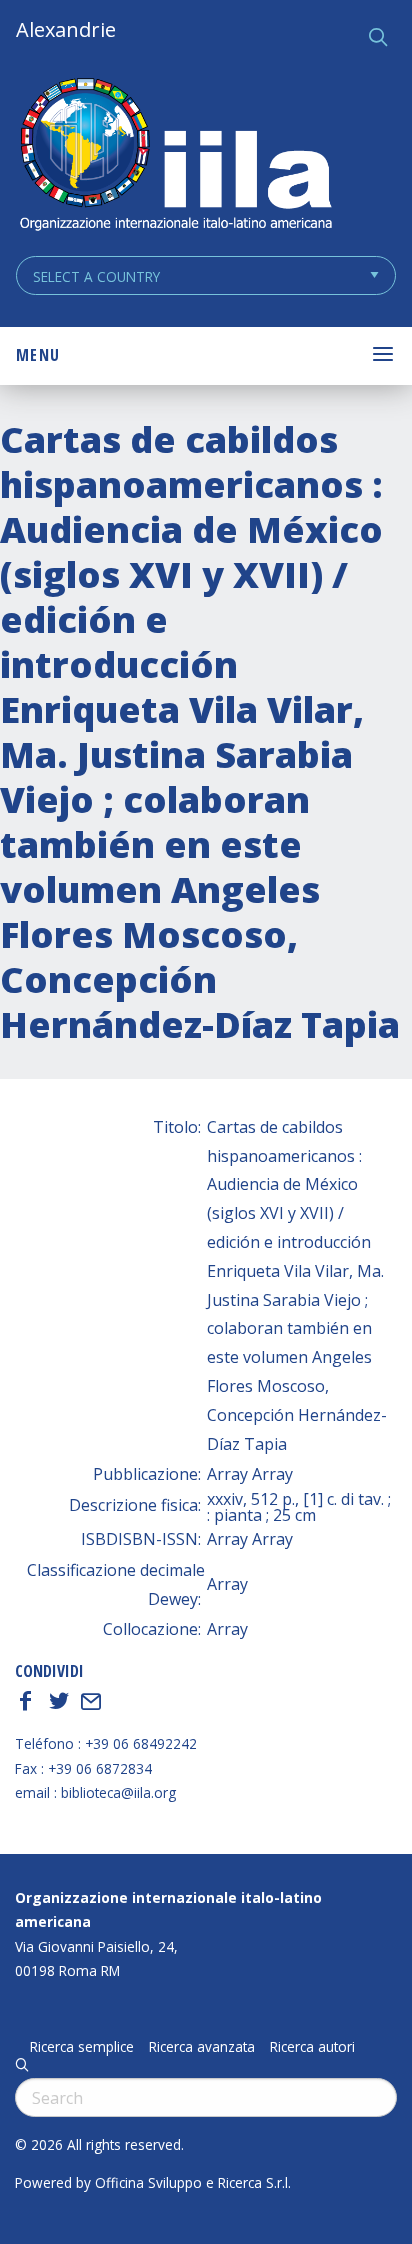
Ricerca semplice (82, 2047)
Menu (38, 355)
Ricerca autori (312, 2047)
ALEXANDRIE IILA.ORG (175, 156)
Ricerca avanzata (202, 2047)
